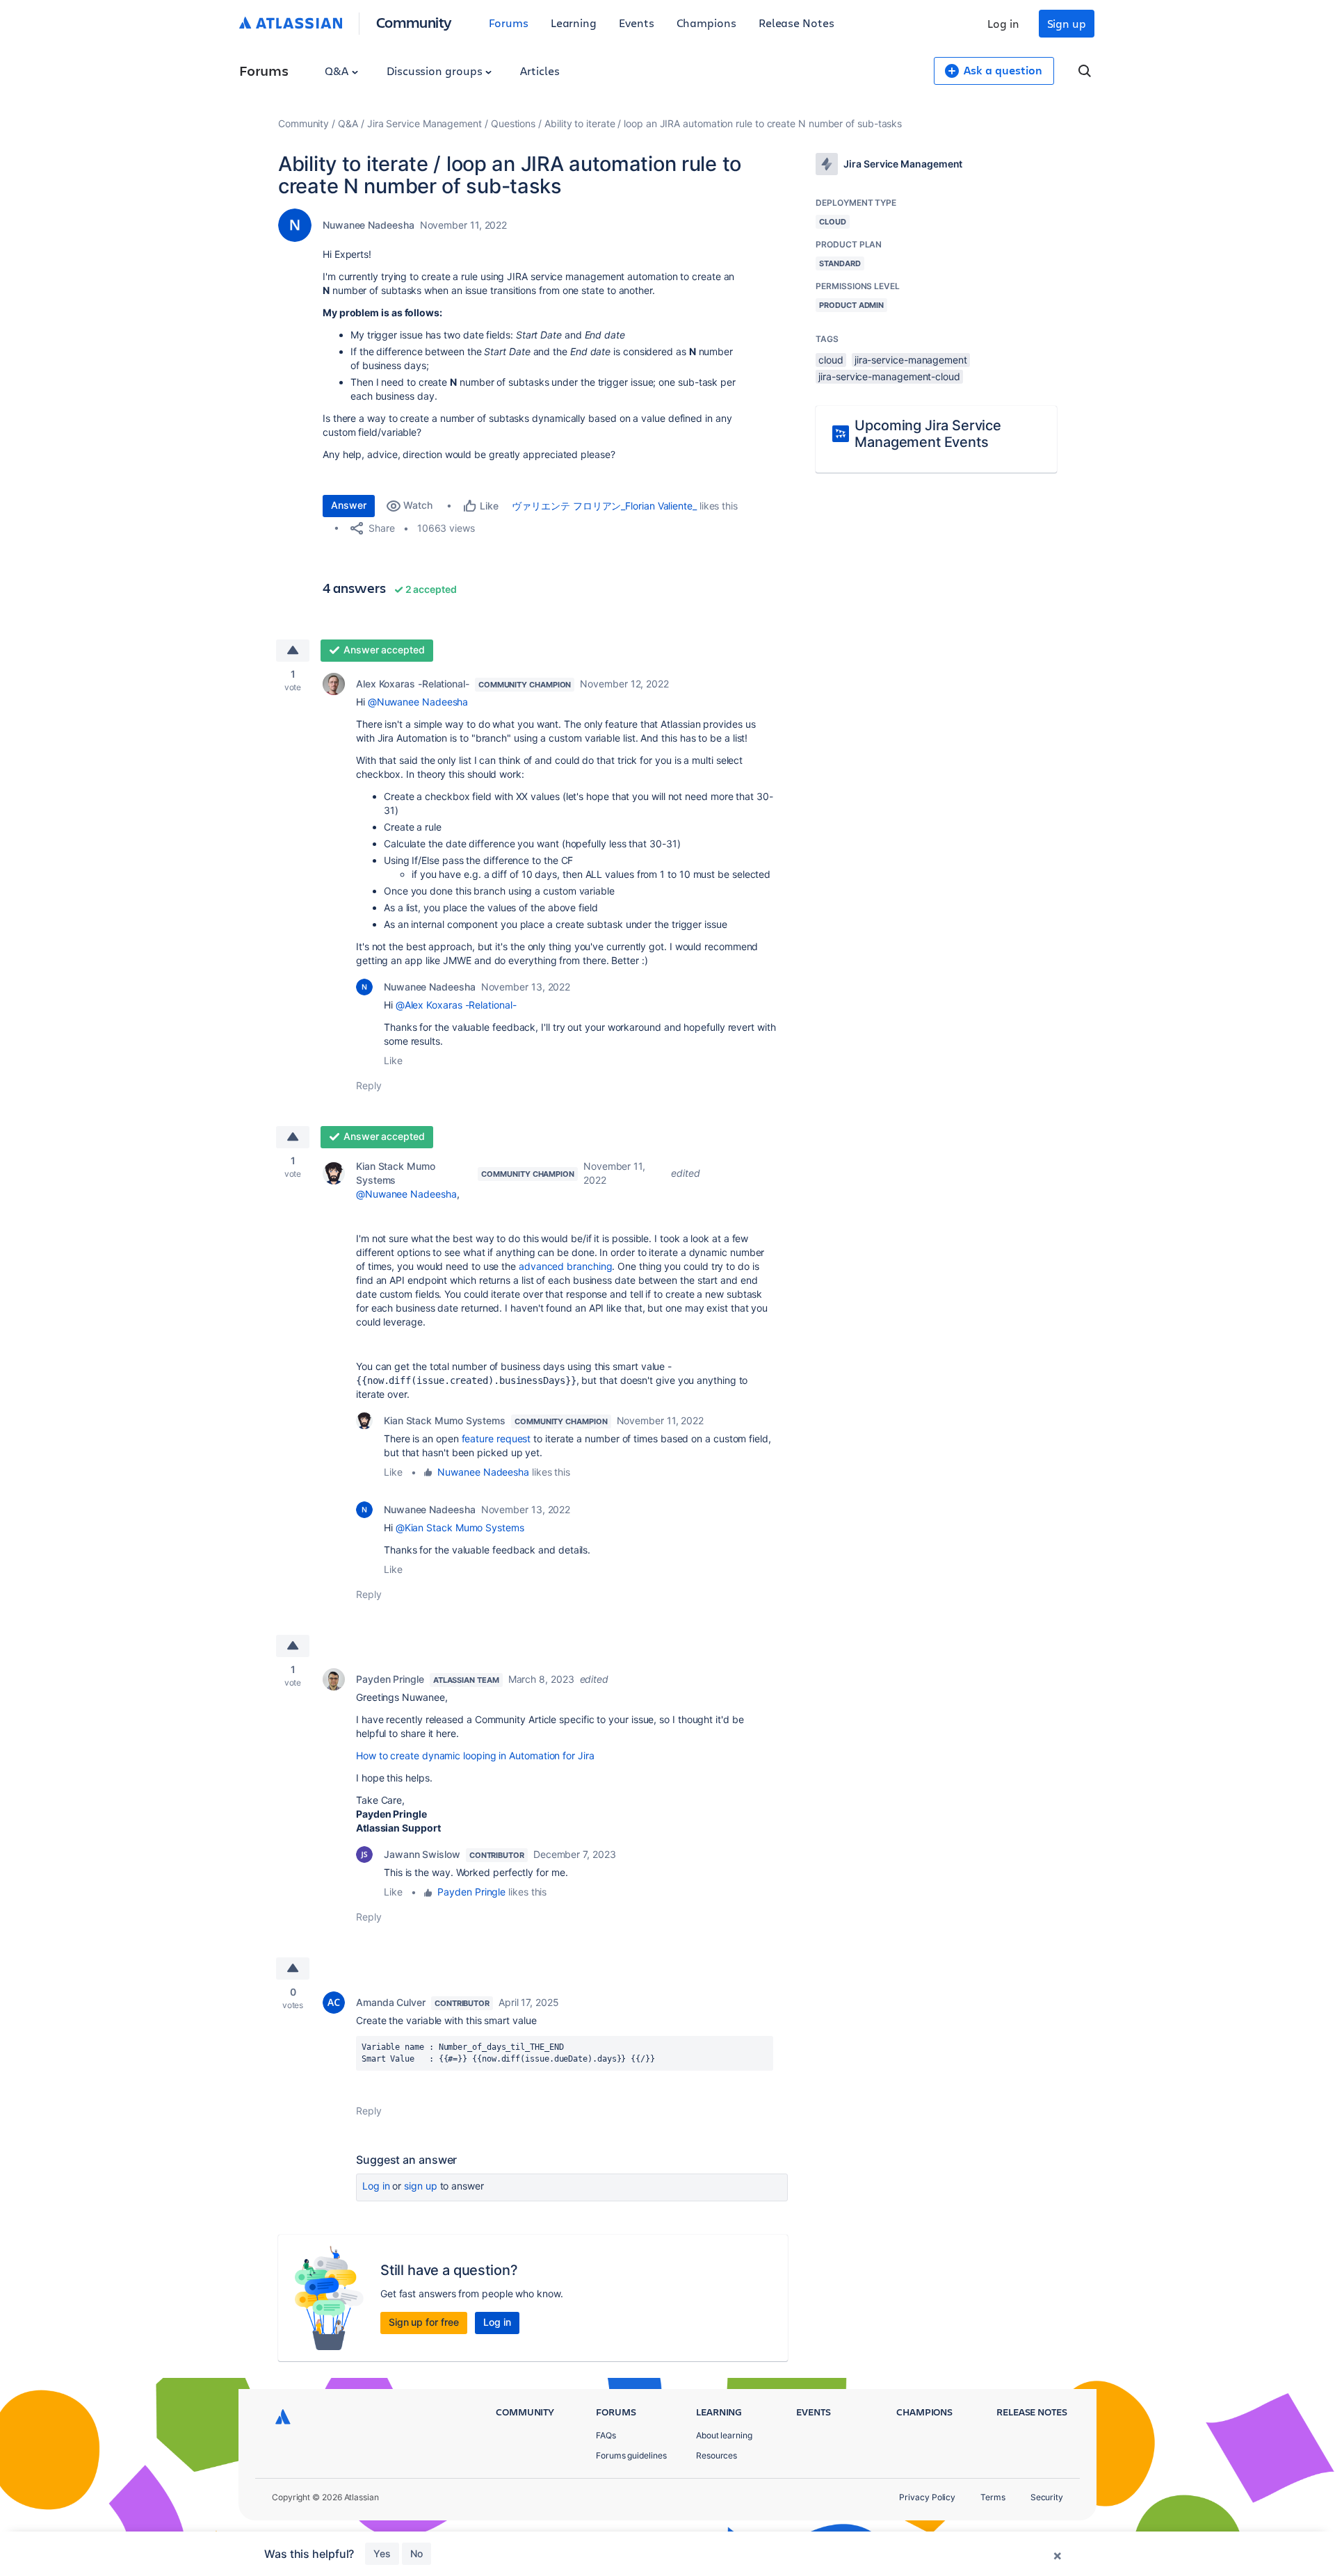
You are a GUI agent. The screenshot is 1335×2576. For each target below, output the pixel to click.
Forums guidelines (631, 2455)
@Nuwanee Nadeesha (418, 702)
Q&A (338, 71)
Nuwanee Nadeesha (369, 225)
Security (1047, 2497)
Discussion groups (436, 71)
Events (637, 23)
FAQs (606, 2435)
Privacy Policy (927, 2497)
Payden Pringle (390, 1679)
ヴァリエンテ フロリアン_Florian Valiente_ (604, 506)
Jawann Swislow (422, 1854)
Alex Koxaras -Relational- (413, 684)
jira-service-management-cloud (889, 376)
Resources (717, 2455)
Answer (349, 505)
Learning (574, 23)
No (416, 2553)
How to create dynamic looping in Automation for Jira (475, 1755)
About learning (724, 2435)
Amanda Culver (391, 2002)
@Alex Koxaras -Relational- (456, 1005)
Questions (513, 123)
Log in (1003, 23)
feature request (496, 1438)
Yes (382, 2553)
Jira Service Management (424, 123)
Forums (509, 23)
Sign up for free (424, 2322)
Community (414, 22)
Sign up (1067, 23)
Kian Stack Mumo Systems (396, 1173)
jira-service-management (911, 360)
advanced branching (566, 1266)
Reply (369, 1085)
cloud (831, 360)
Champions (706, 23)
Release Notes (796, 23)
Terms (993, 2497)
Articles (540, 71)
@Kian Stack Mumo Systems (460, 1527)
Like (393, 1060)
